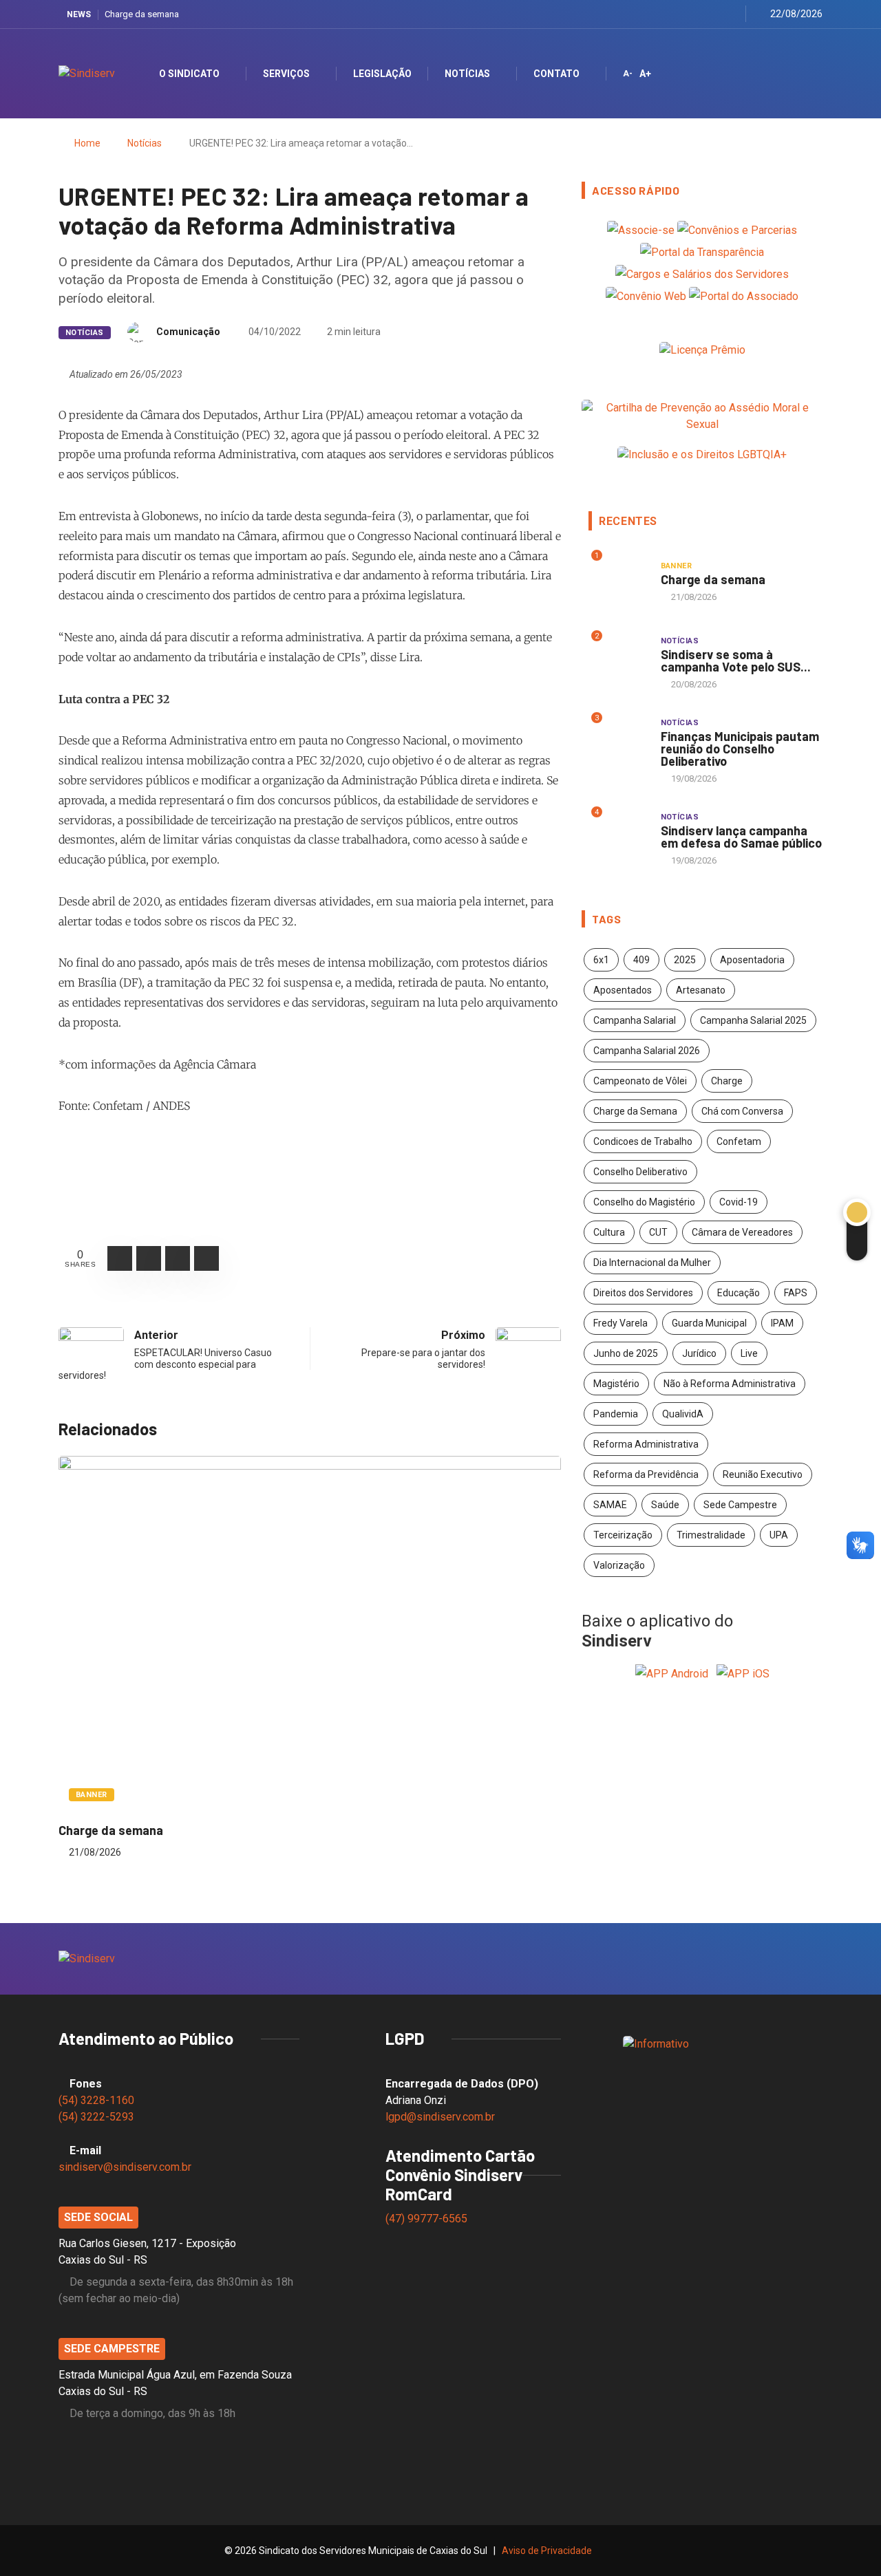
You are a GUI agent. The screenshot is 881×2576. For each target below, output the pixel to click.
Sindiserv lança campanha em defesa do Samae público (741, 837)
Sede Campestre (740, 1505)
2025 (685, 960)
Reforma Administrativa (646, 1444)
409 (641, 960)
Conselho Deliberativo (640, 1172)
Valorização (619, 1565)
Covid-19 (739, 1202)
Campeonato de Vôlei (640, 1081)
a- (628, 74)
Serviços (286, 74)
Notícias (467, 74)
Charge (727, 1081)
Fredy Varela (620, 1323)
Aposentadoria (752, 960)
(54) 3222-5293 (96, 2117)
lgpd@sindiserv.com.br (440, 2117)
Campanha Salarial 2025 (753, 1020)
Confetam (739, 1141)
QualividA (683, 1414)
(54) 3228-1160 (96, 2100)
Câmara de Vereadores (742, 1232)
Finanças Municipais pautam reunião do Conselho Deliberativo (740, 749)
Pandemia (616, 1414)
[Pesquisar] (800, 73)
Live (749, 1353)
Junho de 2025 (626, 1353)
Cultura (609, 1232)
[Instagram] (697, 14)
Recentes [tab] (628, 521)
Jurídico (699, 1353)
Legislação (382, 74)
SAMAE (610, 1505)
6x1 (601, 960)
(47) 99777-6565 (428, 2219)
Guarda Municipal (709, 1323)
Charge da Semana (635, 1111)
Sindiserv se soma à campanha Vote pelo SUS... (736, 661)
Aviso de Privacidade (547, 2551)
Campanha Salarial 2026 (647, 1051)
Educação (739, 1293)
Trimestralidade (711, 1535)
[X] (680, 14)
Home (87, 143)
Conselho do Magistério (644, 1202)
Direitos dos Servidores (643, 1293)
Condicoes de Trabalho (643, 1141)
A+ (645, 74)
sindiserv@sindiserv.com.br (125, 2167)
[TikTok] (731, 14)
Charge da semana (142, 14)
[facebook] (662, 14)
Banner (92, 1795)
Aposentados (623, 990)
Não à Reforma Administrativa (730, 1384)
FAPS (796, 1293)
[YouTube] (714, 14)
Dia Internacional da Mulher (652, 1263)
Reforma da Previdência (646, 1474)
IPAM (782, 1323)
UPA (779, 1535)
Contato (556, 74)
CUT (658, 1232)
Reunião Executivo (763, 1474)
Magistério (616, 1384)
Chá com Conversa (742, 1111)
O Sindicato (189, 74)
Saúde (665, 1505)
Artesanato (701, 990)
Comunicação (188, 332)
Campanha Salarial (635, 1020)
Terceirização (623, 1535)
